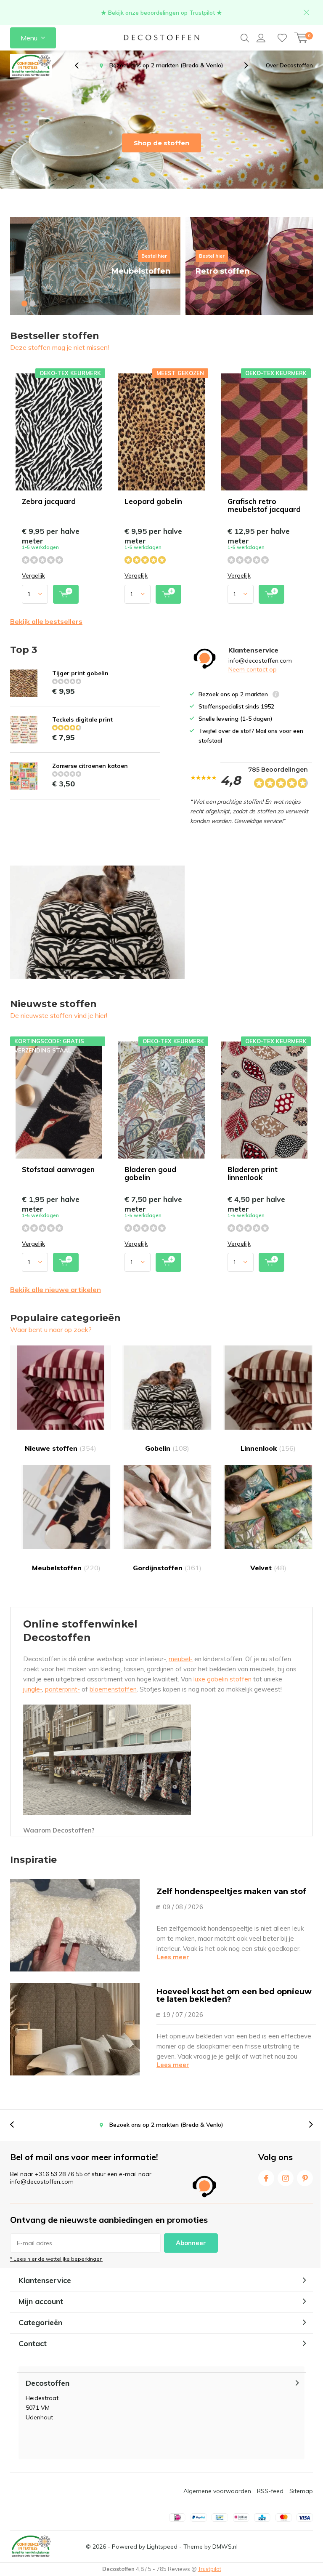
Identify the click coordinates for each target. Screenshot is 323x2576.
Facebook (266, 2178)
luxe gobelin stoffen (222, 1679)
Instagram (286, 2178)
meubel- (181, 1659)
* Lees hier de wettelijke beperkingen (56, 2259)
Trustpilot (210, 2569)
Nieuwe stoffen (61, 1448)
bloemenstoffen (113, 1689)
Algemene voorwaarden (217, 2491)
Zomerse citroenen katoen (90, 766)
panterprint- (62, 1689)
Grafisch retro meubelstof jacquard (264, 505)
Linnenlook (268, 1448)
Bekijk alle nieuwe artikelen (56, 1289)
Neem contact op (253, 669)
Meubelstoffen (66, 1568)
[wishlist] (282, 38)
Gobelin (167, 1448)
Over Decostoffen (289, 65)
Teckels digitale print (82, 719)
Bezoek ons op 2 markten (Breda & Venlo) (166, 2125)
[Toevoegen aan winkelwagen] (66, 594)
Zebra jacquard (49, 501)
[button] (24, 304)
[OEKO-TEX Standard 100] (31, 66)
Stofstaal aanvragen (58, 1169)
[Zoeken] (245, 38)
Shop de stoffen (161, 143)
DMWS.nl (225, 2547)
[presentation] (81, 65)
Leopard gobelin (153, 501)
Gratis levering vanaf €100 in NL (167, 65)
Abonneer (191, 2243)
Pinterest (305, 2178)
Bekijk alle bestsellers (46, 621)
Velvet (268, 1568)
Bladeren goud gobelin (150, 1173)
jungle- (33, 1689)
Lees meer (173, 1957)
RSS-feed (270, 2491)
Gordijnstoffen (167, 1568)
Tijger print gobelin (80, 673)
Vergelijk (33, 576)
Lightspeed (162, 2547)
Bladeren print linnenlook (253, 1173)
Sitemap (301, 2491)
